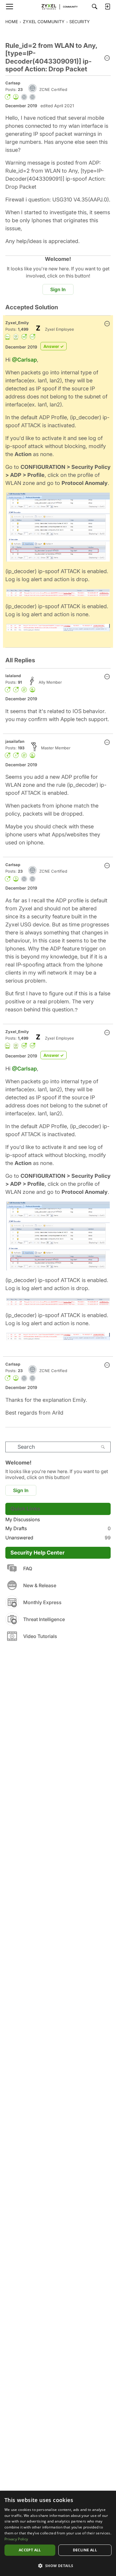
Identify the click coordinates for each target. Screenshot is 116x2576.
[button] (107, 59)
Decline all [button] (85, 2550)
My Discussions (23, 1519)
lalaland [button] (13, 676)
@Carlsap (24, 360)
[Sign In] (107, 7)
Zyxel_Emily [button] (17, 323)
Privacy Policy (16, 2539)
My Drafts (58, 1528)
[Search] (95, 7)
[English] (58, 7)
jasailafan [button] (15, 741)
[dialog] (58, 2533)
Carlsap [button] (13, 83)
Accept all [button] (30, 2550)
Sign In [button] (58, 289)
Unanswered (58, 1538)
